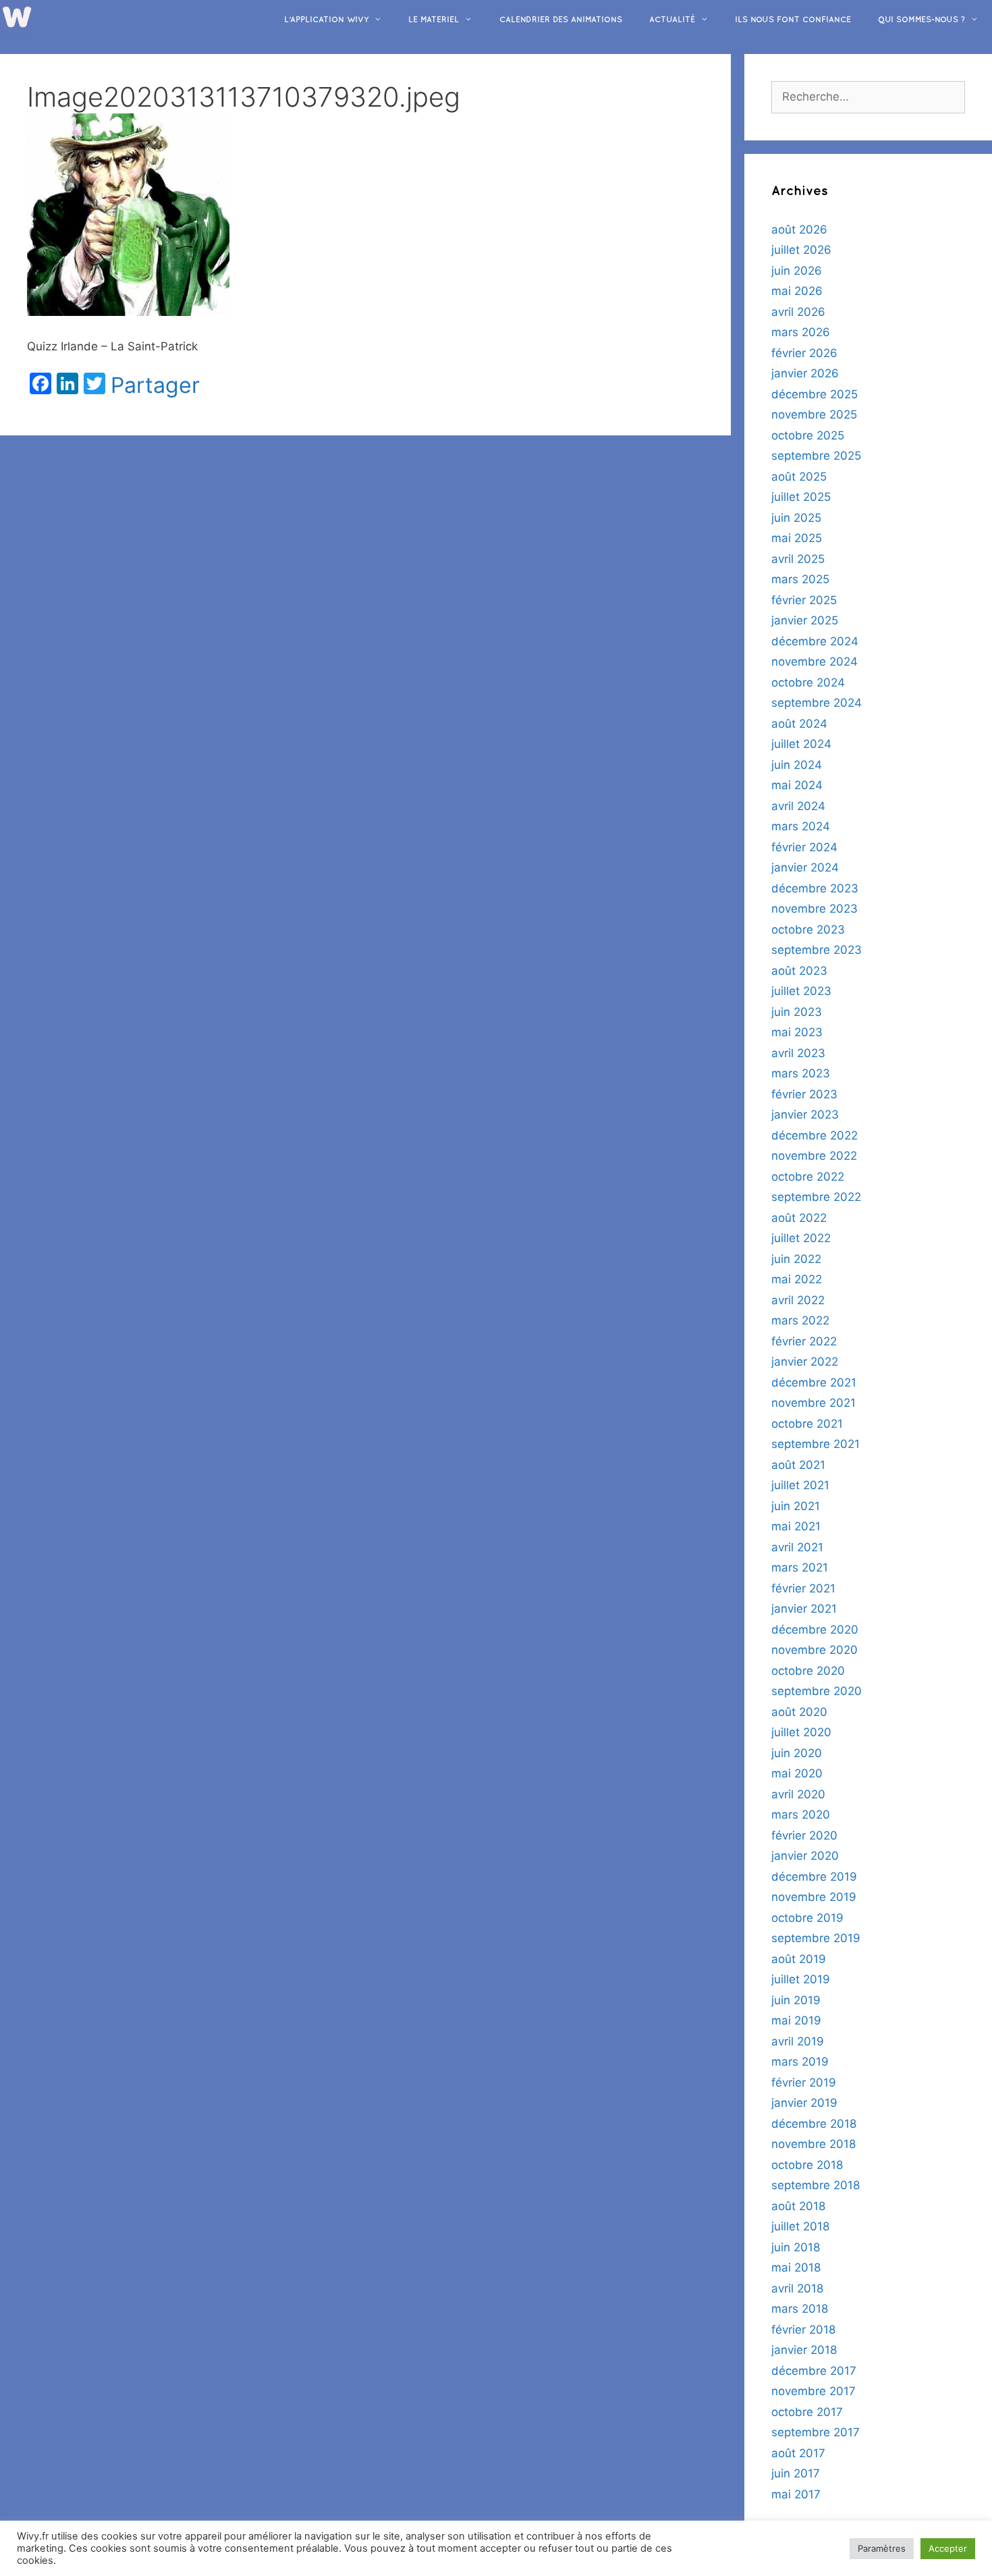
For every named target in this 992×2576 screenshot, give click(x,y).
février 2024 (804, 847)
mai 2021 (796, 1526)
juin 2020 (797, 1753)
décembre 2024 (815, 641)
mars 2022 (800, 1320)
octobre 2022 (808, 1177)
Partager (155, 385)
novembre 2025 (814, 414)
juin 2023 (797, 1012)
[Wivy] (17, 16)
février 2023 (804, 1094)
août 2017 (798, 2453)
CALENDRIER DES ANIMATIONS (561, 20)
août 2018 (798, 2206)
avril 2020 (798, 1794)
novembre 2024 (815, 662)
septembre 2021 (816, 1444)
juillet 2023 (801, 991)
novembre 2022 (814, 1156)
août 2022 (799, 1218)
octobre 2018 (807, 2165)
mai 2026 (797, 291)
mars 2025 (800, 579)
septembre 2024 (817, 703)
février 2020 (804, 1835)
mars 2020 (801, 1815)
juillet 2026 (801, 250)
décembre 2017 (814, 2371)
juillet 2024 (801, 744)
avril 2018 (797, 2288)
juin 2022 (796, 1259)
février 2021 (803, 1588)
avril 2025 (798, 559)
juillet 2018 (800, 2226)
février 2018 (803, 2330)
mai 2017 (796, 2494)
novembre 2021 (814, 1403)
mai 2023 (797, 1032)
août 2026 (799, 230)
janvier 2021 (804, 1609)
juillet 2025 (801, 497)
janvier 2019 (804, 2103)
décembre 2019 (814, 1877)
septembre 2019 (816, 1938)
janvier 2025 (805, 620)
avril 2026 (798, 312)
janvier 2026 (805, 373)
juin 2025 (796, 518)
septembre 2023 (817, 950)
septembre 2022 (816, 1197)
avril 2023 (798, 1053)
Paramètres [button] (882, 2548)
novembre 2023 (815, 909)
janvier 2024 (805, 867)
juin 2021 (796, 1506)
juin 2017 (796, 2473)
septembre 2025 (816, 456)
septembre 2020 (817, 1691)
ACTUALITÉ (672, 20)
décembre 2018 (814, 2124)
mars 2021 (800, 1567)
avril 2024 (798, 806)
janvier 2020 (805, 1856)
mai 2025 (797, 538)
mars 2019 (800, 2062)
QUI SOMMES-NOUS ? (921, 20)
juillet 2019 (801, 1979)
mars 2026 (801, 332)
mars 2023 (801, 1073)
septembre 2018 (816, 2185)
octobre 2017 (807, 2412)
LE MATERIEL (434, 20)
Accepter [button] (948, 2548)
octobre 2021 (807, 1424)
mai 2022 (797, 1279)
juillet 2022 (801, 1238)
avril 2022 (798, 1300)
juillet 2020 (801, 1732)
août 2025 (799, 477)
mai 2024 (797, 785)
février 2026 (804, 353)
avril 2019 (798, 2041)
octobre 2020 (808, 1671)
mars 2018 (800, 2309)
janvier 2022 (805, 1362)
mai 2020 (797, 1773)
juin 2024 (797, 765)
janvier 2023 (805, 1115)
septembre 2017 (816, 2432)
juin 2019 (796, 2000)
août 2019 (799, 1959)
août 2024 (799, 724)
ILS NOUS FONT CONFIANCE (793, 20)
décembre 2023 (815, 888)
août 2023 (799, 971)
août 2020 (799, 1712)
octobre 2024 (808, 682)
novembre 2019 (814, 1897)
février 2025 (804, 600)
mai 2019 (796, 2020)
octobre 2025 (808, 435)
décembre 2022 (815, 1135)
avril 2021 (797, 1547)
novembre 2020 (815, 1650)
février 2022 (804, 1341)
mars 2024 (801, 826)
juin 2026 (797, 271)
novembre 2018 (814, 2144)
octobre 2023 (808, 930)
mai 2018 (796, 2268)
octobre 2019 (807, 1918)
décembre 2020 (815, 1630)
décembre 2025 (815, 394)
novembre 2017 (814, 2391)
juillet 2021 (800, 1485)
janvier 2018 (804, 2350)
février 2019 (804, 2083)
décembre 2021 (814, 1383)
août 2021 (798, 1465)
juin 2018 (796, 2247)
